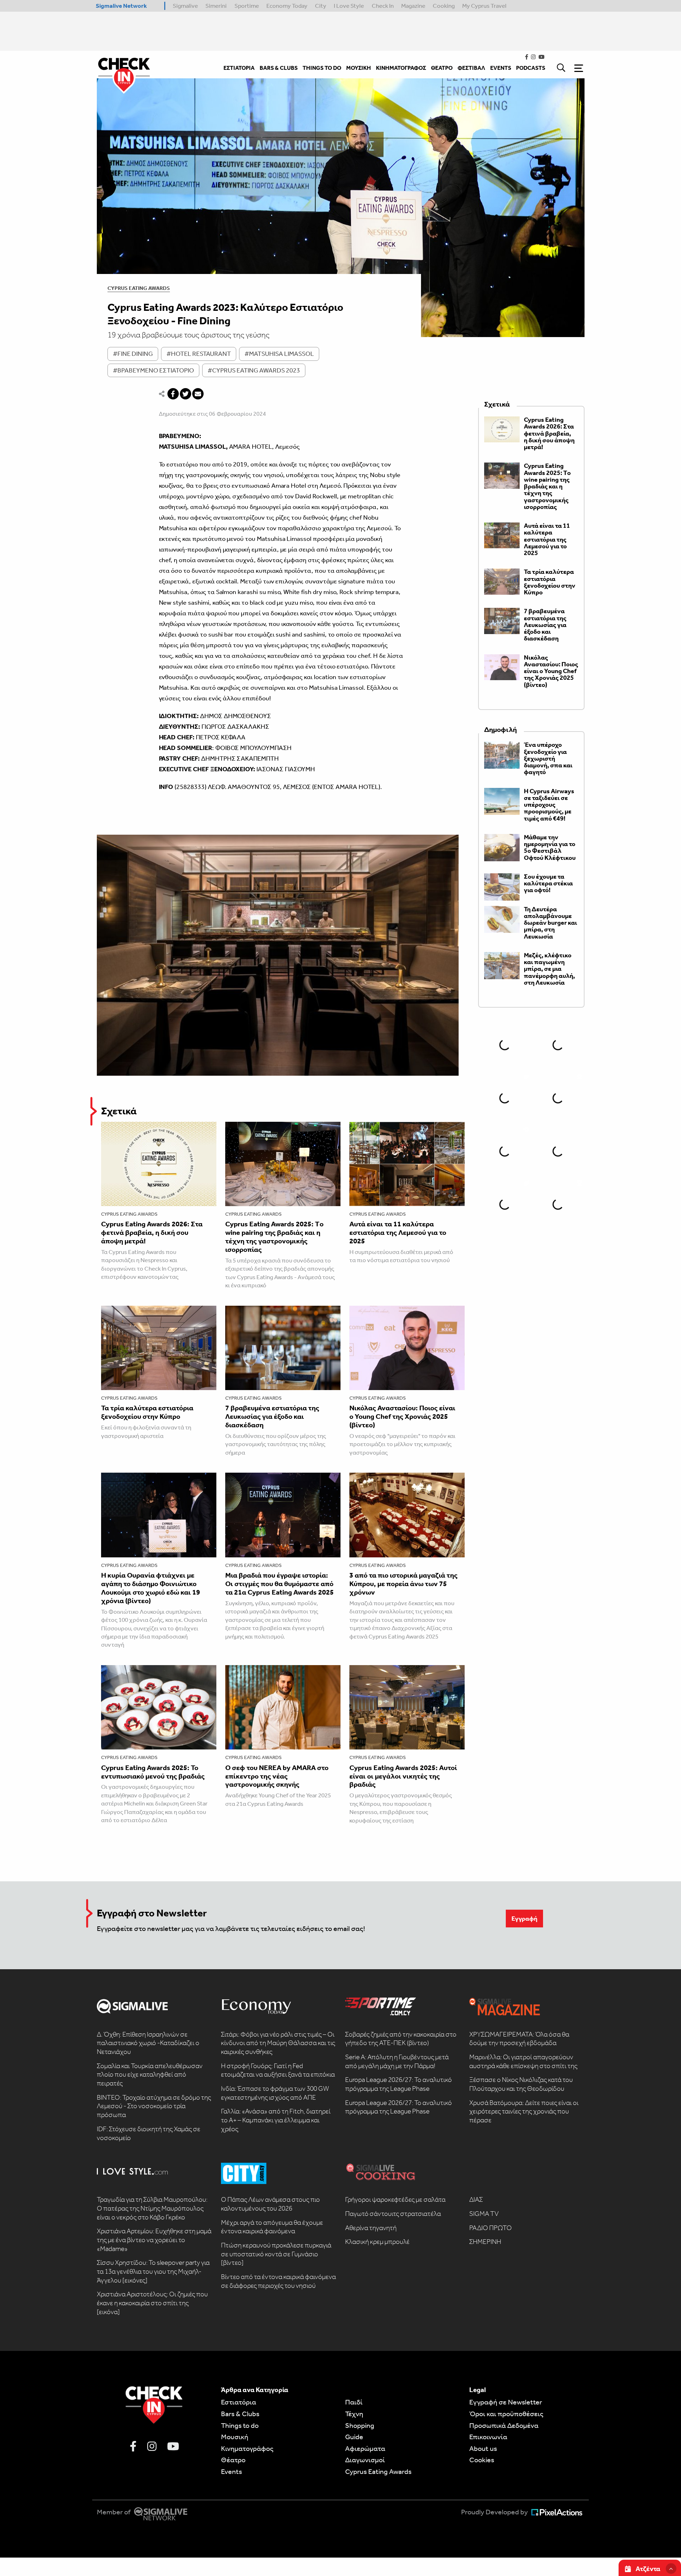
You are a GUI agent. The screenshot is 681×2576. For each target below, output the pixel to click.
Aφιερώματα (365, 2448)
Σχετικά (119, 1111)
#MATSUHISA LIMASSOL (279, 354)
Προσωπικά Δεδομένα (504, 2425)
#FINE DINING (133, 354)
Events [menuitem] (501, 68)
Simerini (216, 6)
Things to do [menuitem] (322, 68)
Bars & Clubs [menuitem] (279, 68)
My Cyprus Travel (484, 6)
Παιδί (354, 2402)
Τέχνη (354, 2414)
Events (231, 2471)
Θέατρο (233, 2460)
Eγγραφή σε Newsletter (506, 2402)
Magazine (413, 6)
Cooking (444, 6)
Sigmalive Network (121, 6)
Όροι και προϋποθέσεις (506, 2414)
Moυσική (235, 2437)
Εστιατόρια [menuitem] (239, 68)
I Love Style (349, 6)
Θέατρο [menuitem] (442, 68)
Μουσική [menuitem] (359, 68)
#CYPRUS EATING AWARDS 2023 (254, 370)
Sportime (247, 6)
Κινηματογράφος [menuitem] (401, 68)
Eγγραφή (524, 1919)
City (321, 6)
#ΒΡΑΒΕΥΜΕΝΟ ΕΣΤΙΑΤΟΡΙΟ (153, 370)
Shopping (360, 2425)
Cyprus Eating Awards (139, 288)
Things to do (240, 2425)
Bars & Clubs (240, 2414)
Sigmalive (185, 6)
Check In (383, 6)
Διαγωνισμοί (365, 2460)
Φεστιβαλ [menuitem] (471, 68)
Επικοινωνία (488, 2437)
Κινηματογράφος (247, 2448)
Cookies (482, 2460)
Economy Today (287, 6)
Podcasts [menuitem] (531, 68)
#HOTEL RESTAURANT (199, 354)
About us (483, 2448)
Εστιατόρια (239, 2402)
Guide (354, 2437)
